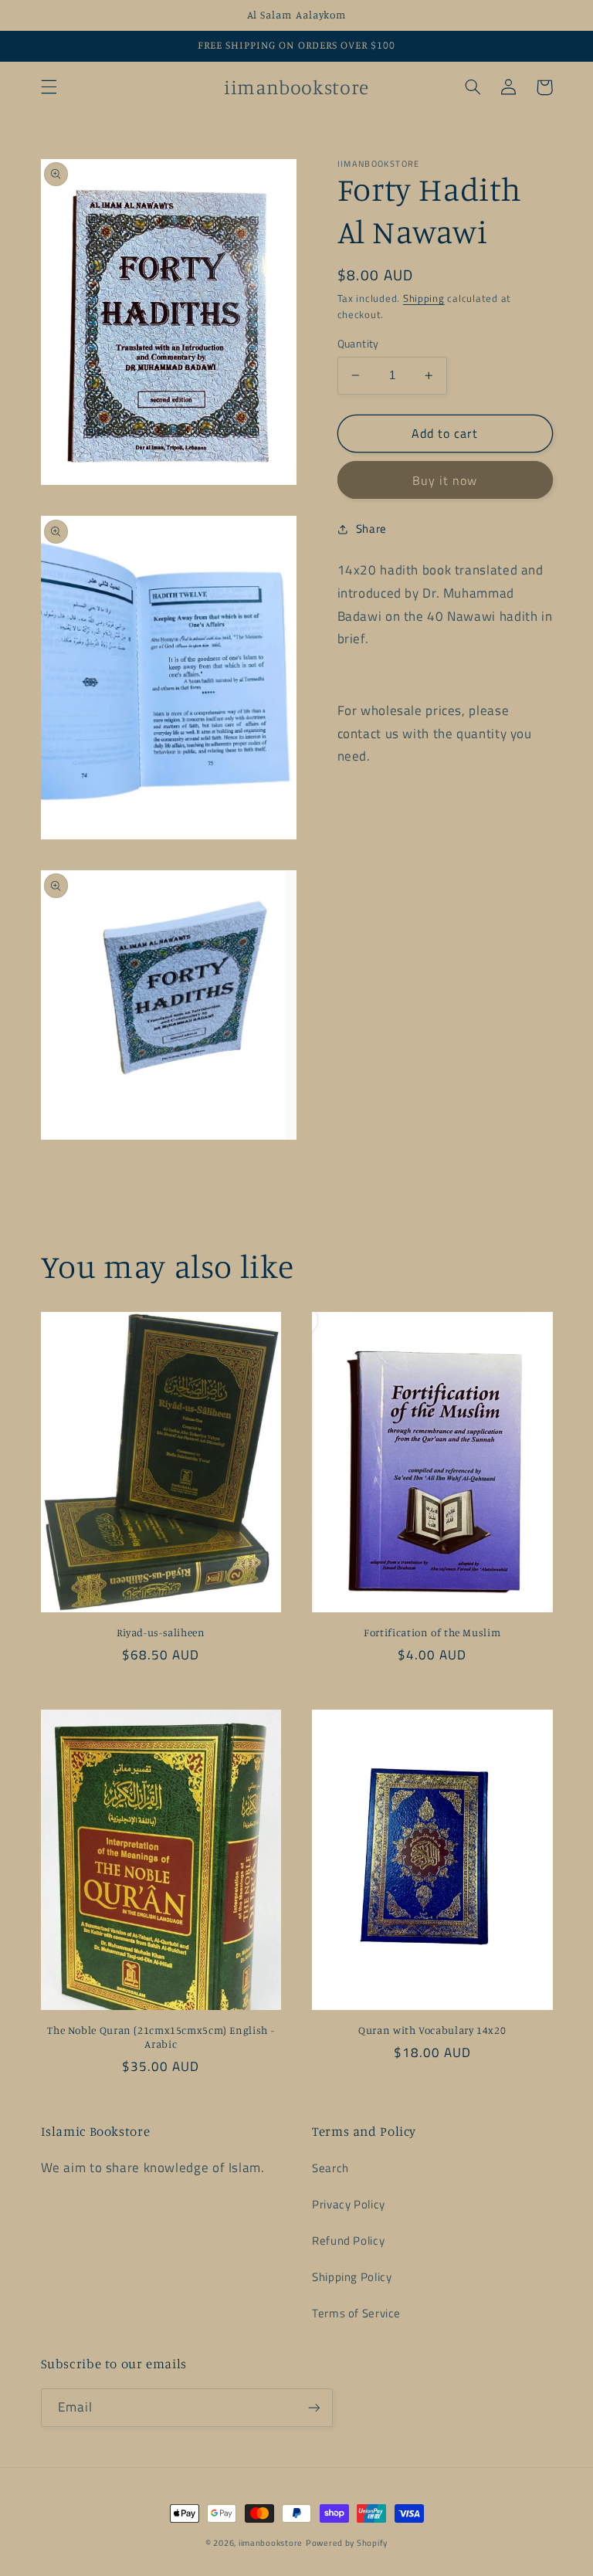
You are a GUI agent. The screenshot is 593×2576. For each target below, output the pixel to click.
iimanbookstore (271, 2543)
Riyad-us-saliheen (161, 1632)
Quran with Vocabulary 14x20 (432, 2030)
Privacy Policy (349, 2204)
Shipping (424, 298)
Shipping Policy (352, 2277)
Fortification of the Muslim (432, 1632)
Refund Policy (348, 2240)
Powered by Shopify (347, 2543)
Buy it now (445, 480)
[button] (49, 87)
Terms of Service (356, 2313)
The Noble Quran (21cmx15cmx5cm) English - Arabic (161, 2037)
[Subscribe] (313, 2407)
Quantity (358, 344)
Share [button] (371, 529)
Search (330, 2168)
